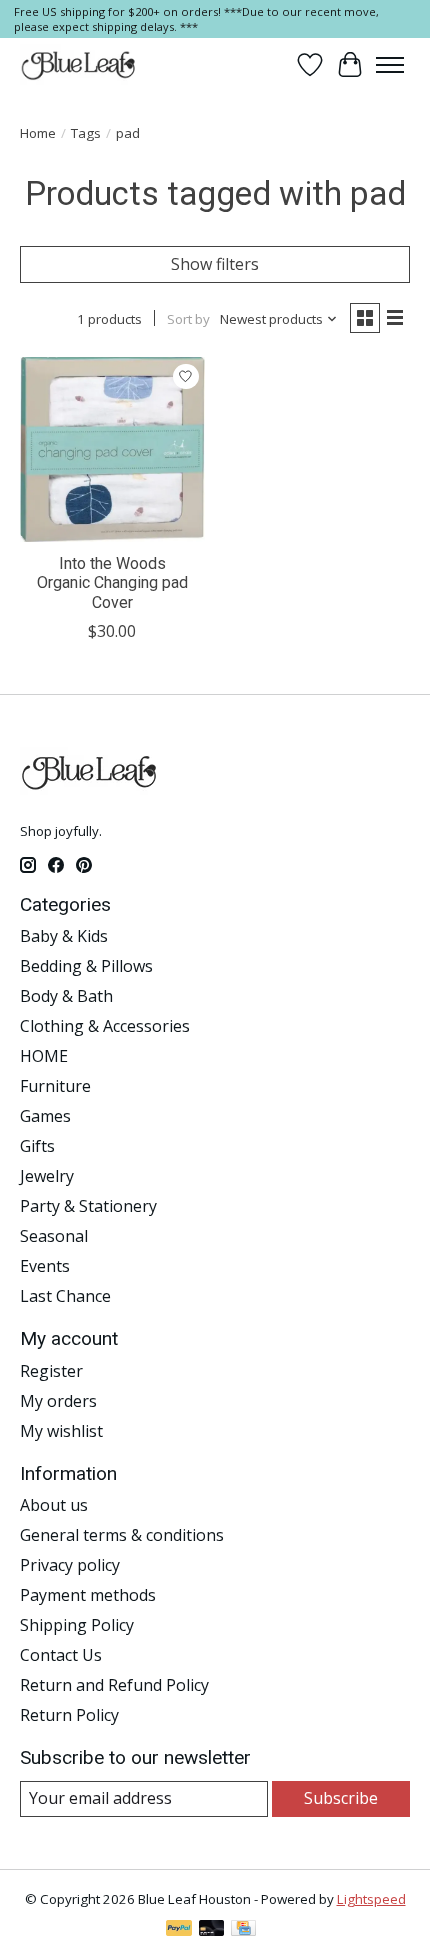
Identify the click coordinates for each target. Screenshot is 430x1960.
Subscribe (341, 1798)
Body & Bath (66, 996)
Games (45, 1116)
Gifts (37, 1146)
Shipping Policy (77, 1625)
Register (51, 1371)
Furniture (55, 1086)
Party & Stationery (88, 1206)
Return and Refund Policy (114, 1685)
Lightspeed (371, 1899)
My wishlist (61, 1431)
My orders (58, 1401)
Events (45, 1266)
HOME (44, 1056)
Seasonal (54, 1236)
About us (54, 1505)
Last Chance (65, 1296)
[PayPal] (179, 1930)
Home (38, 133)
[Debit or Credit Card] (212, 1930)
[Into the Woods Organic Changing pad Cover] (112, 449)
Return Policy (69, 1715)
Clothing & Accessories (105, 1026)
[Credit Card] (243, 1930)
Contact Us (61, 1655)
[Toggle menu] (390, 65)
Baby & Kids (64, 936)
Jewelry (47, 1176)
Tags (86, 133)
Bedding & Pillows (86, 966)
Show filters (215, 264)
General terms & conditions (122, 1535)
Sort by (188, 319)
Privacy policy (70, 1565)
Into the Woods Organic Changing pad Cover (112, 582)
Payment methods (88, 1595)
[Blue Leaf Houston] (79, 65)
